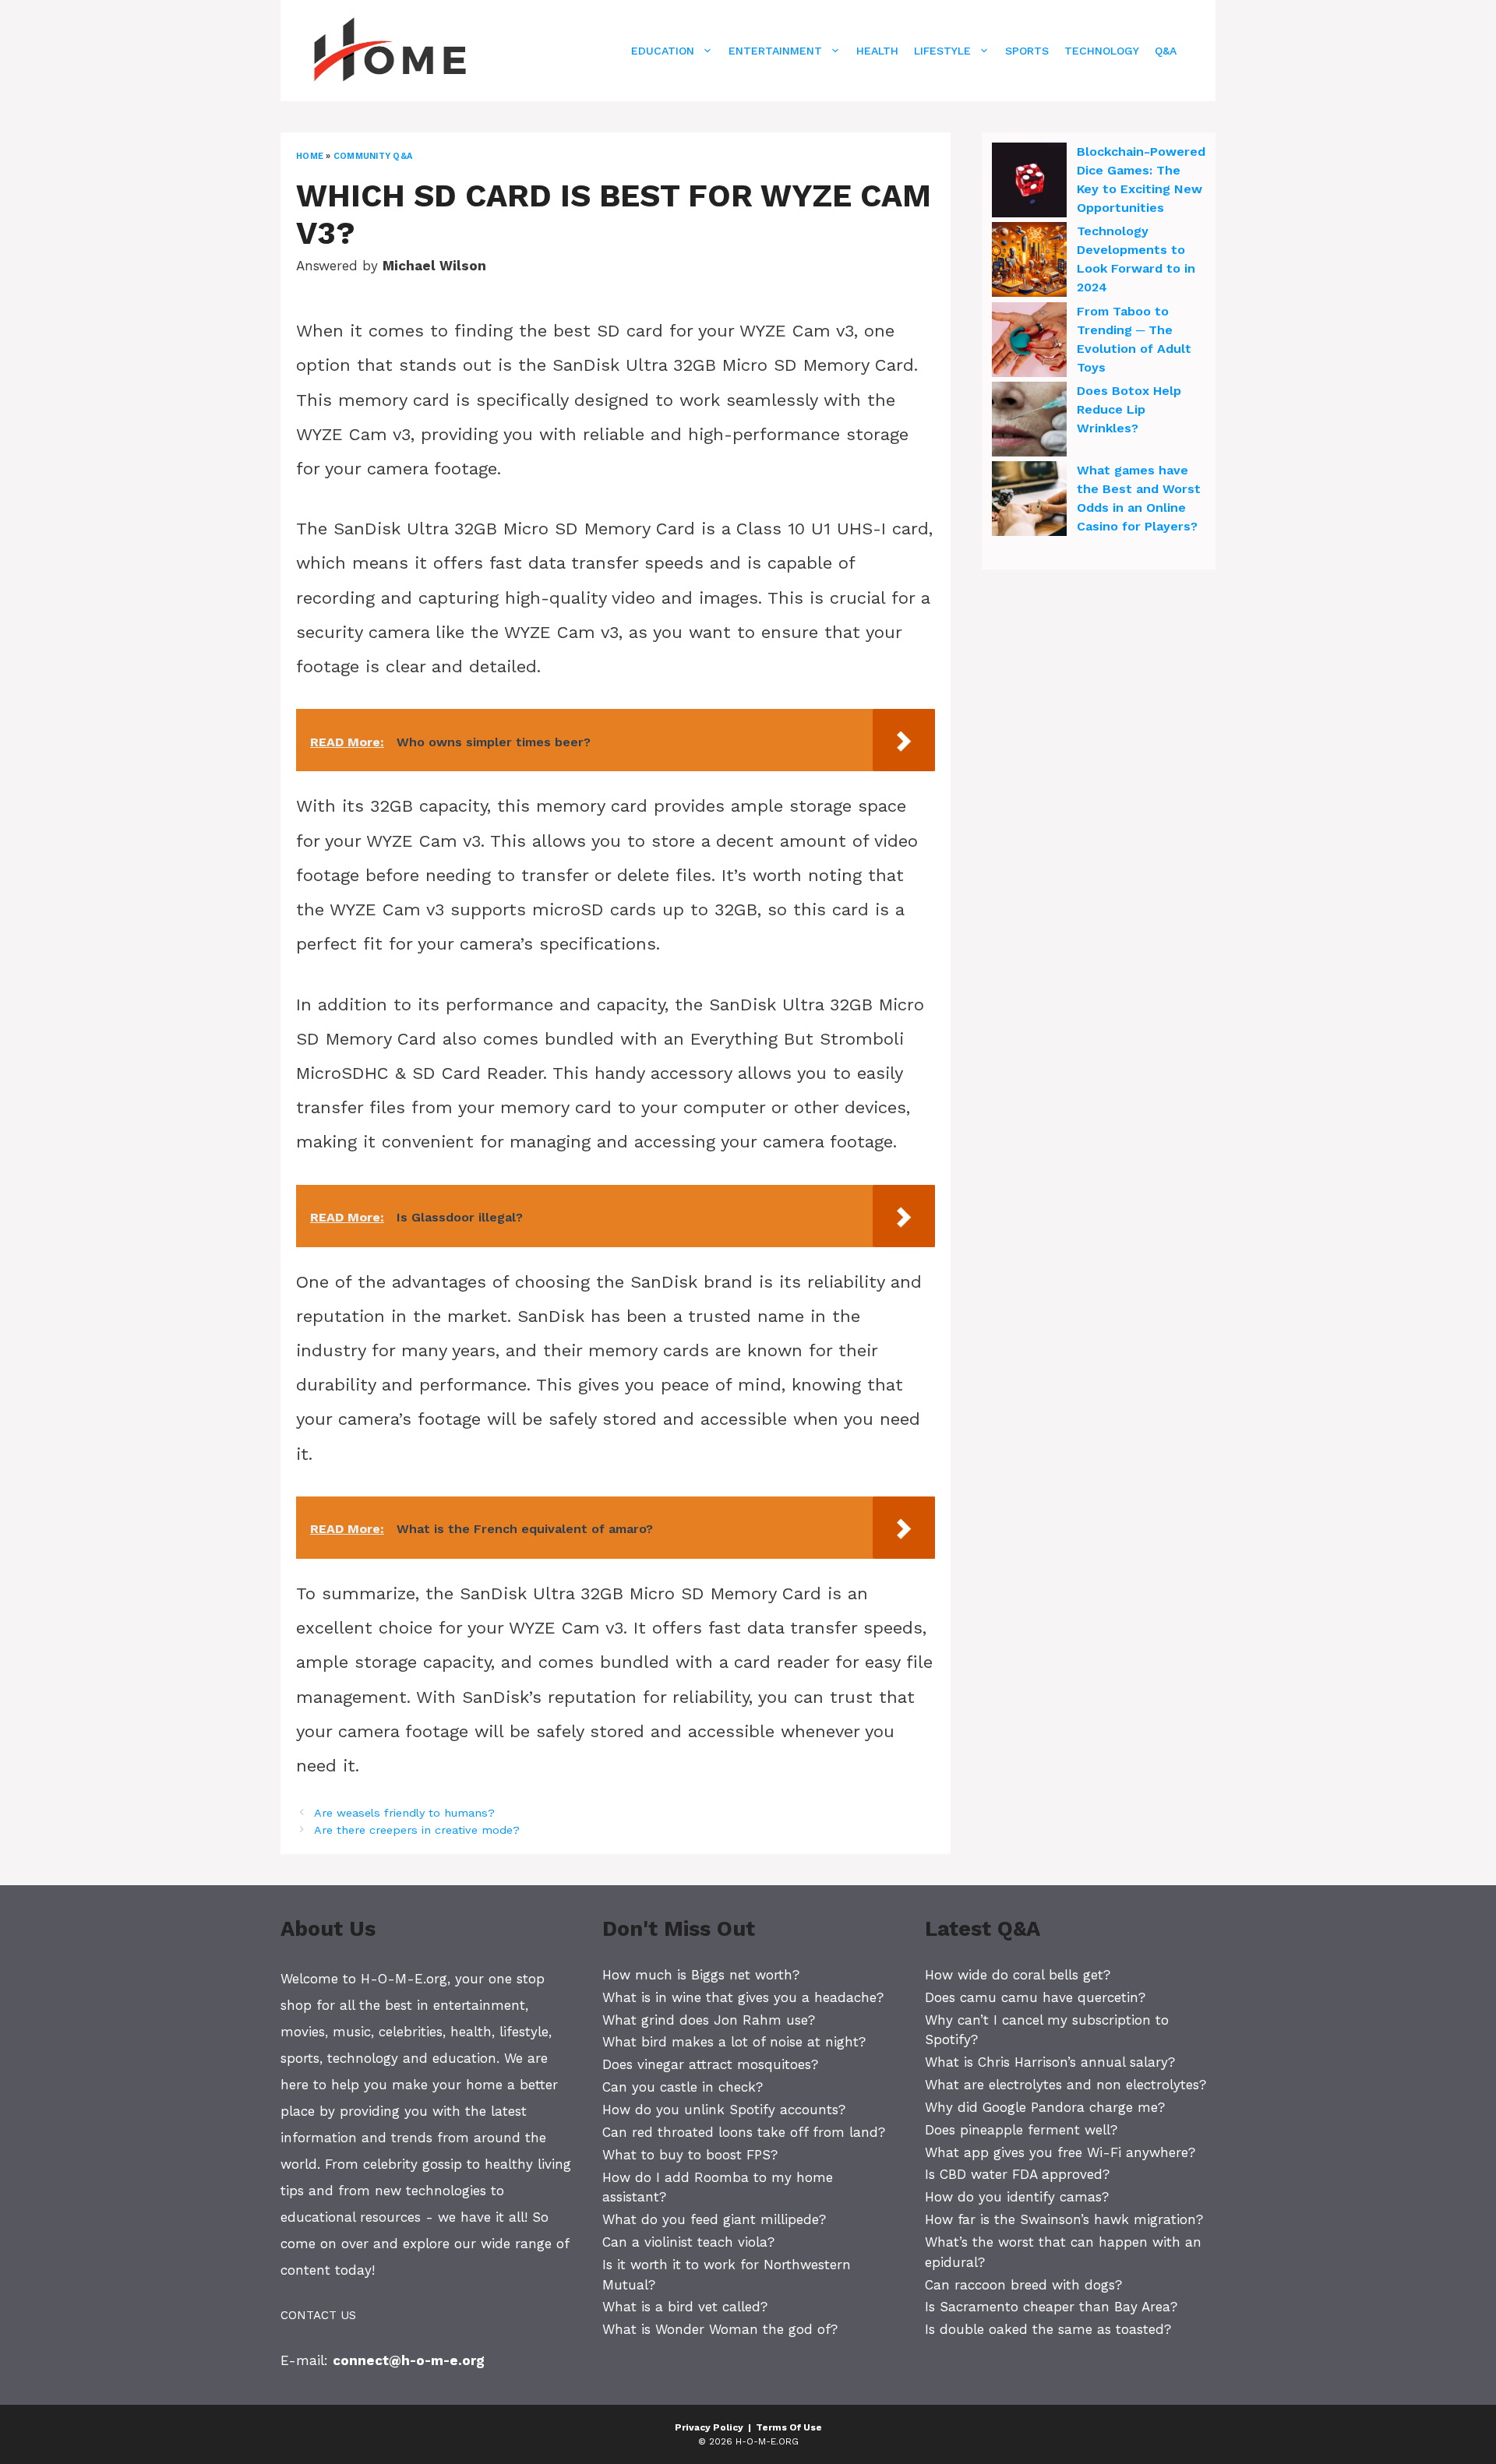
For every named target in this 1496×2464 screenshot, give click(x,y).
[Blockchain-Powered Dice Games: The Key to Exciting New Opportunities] (1029, 182)
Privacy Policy (709, 2427)
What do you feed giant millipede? (714, 2219)
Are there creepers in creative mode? (417, 1830)
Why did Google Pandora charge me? (1045, 2107)
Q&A (1166, 51)
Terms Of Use (789, 2427)
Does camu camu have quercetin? (1035, 1997)
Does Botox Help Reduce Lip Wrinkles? (1129, 409)
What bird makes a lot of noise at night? (734, 2042)
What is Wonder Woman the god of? (720, 2329)
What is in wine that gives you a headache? (743, 1997)
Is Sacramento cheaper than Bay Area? (1051, 2307)
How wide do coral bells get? (1018, 1975)
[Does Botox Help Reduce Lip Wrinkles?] (1029, 421)
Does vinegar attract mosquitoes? (710, 2064)
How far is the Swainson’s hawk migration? (1064, 2219)
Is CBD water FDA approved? (1017, 2174)
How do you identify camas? (1017, 2197)
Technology (1102, 51)
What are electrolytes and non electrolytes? (1066, 2085)
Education (663, 51)
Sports (1027, 51)
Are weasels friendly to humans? (404, 1813)
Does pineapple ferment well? (1021, 2130)
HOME (310, 156)
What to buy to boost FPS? (690, 2155)
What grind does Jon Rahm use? (709, 2020)
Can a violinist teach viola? (688, 2242)
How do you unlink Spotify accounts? (724, 2110)
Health (877, 51)
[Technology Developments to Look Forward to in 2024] (1029, 262)
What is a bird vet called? (685, 2307)
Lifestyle (942, 51)
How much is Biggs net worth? (701, 1975)
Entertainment (775, 51)
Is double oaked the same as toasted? (1048, 2329)
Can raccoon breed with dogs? (1023, 2285)
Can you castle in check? (683, 2087)
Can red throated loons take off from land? (744, 2132)
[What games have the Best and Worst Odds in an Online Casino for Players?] (1029, 501)
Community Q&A (373, 156)
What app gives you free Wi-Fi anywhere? (1060, 2152)
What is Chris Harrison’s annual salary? (1050, 2062)
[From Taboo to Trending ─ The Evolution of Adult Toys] (1029, 342)
